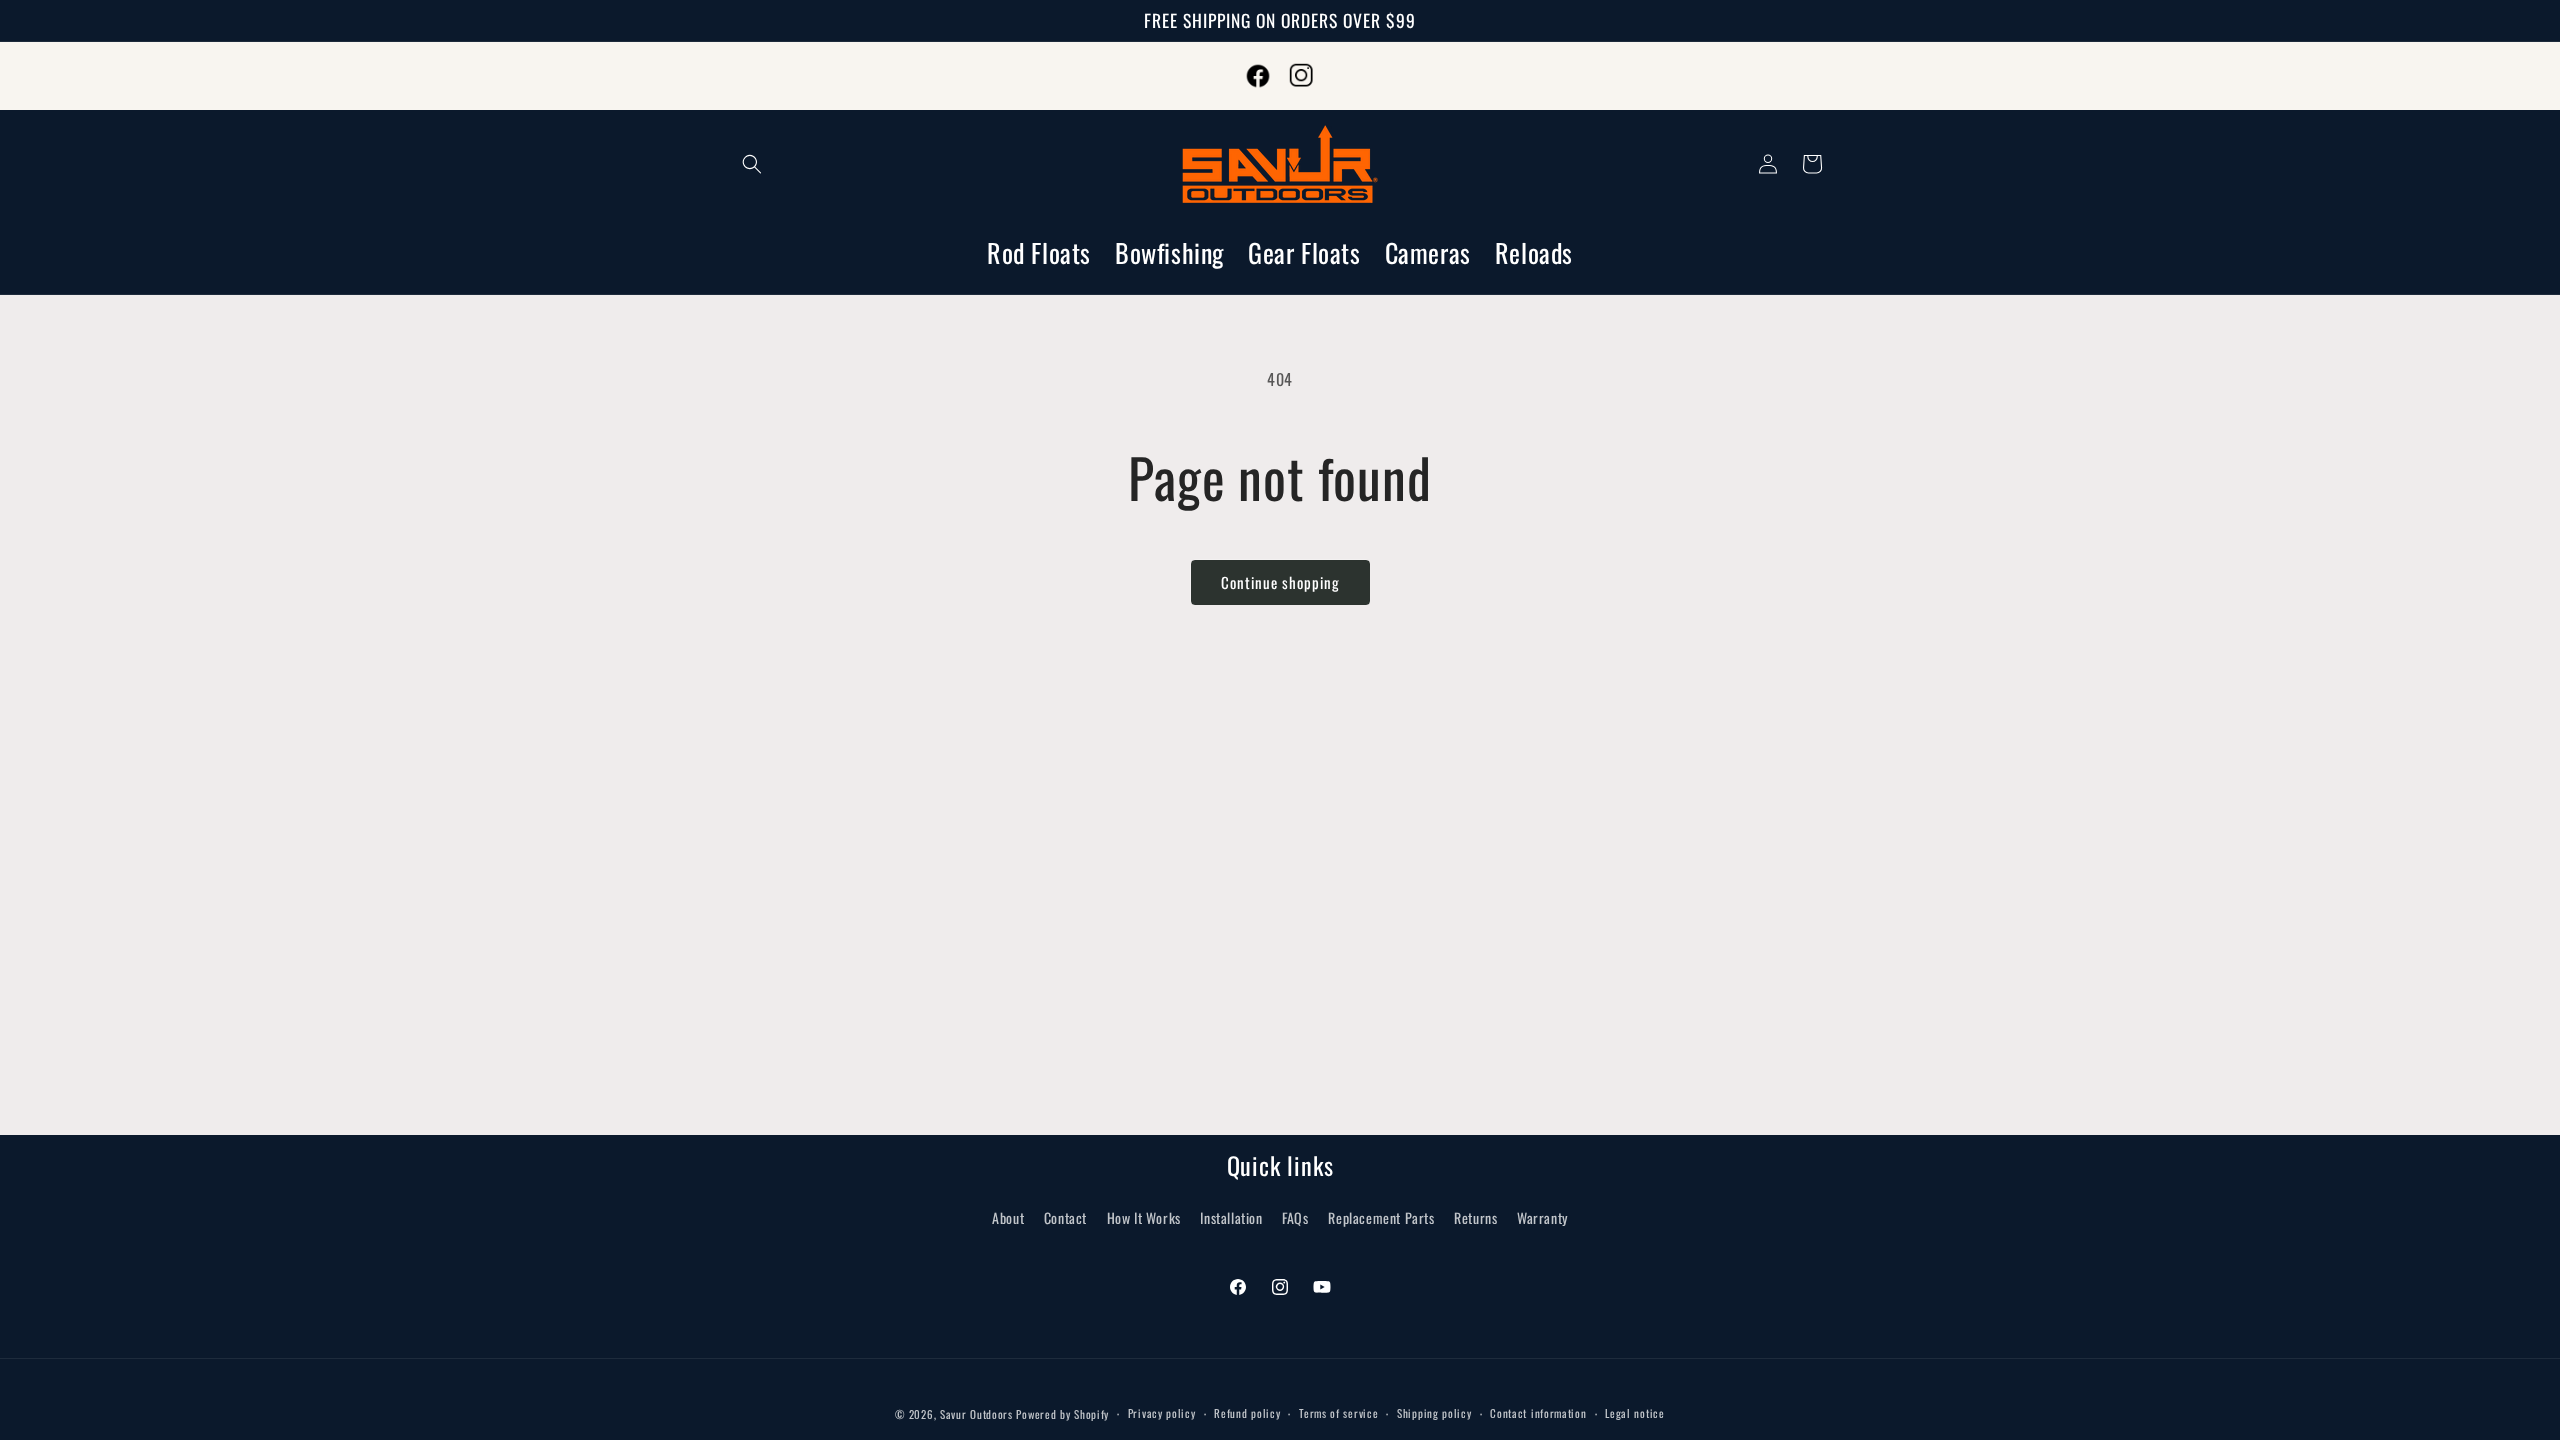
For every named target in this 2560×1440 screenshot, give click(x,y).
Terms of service (1338, 1413)
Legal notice (1634, 1413)
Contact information (1538, 1413)
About (1008, 1217)
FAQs (1295, 1217)
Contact (1065, 1217)
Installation (1231, 1217)
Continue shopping (1280, 582)
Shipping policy (1434, 1413)
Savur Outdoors (976, 1414)
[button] (752, 164)
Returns (1475, 1217)
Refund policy (1247, 1413)
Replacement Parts (1381, 1217)
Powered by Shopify (1062, 1414)
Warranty (1542, 1217)
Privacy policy (1162, 1413)
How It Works (1144, 1217)
